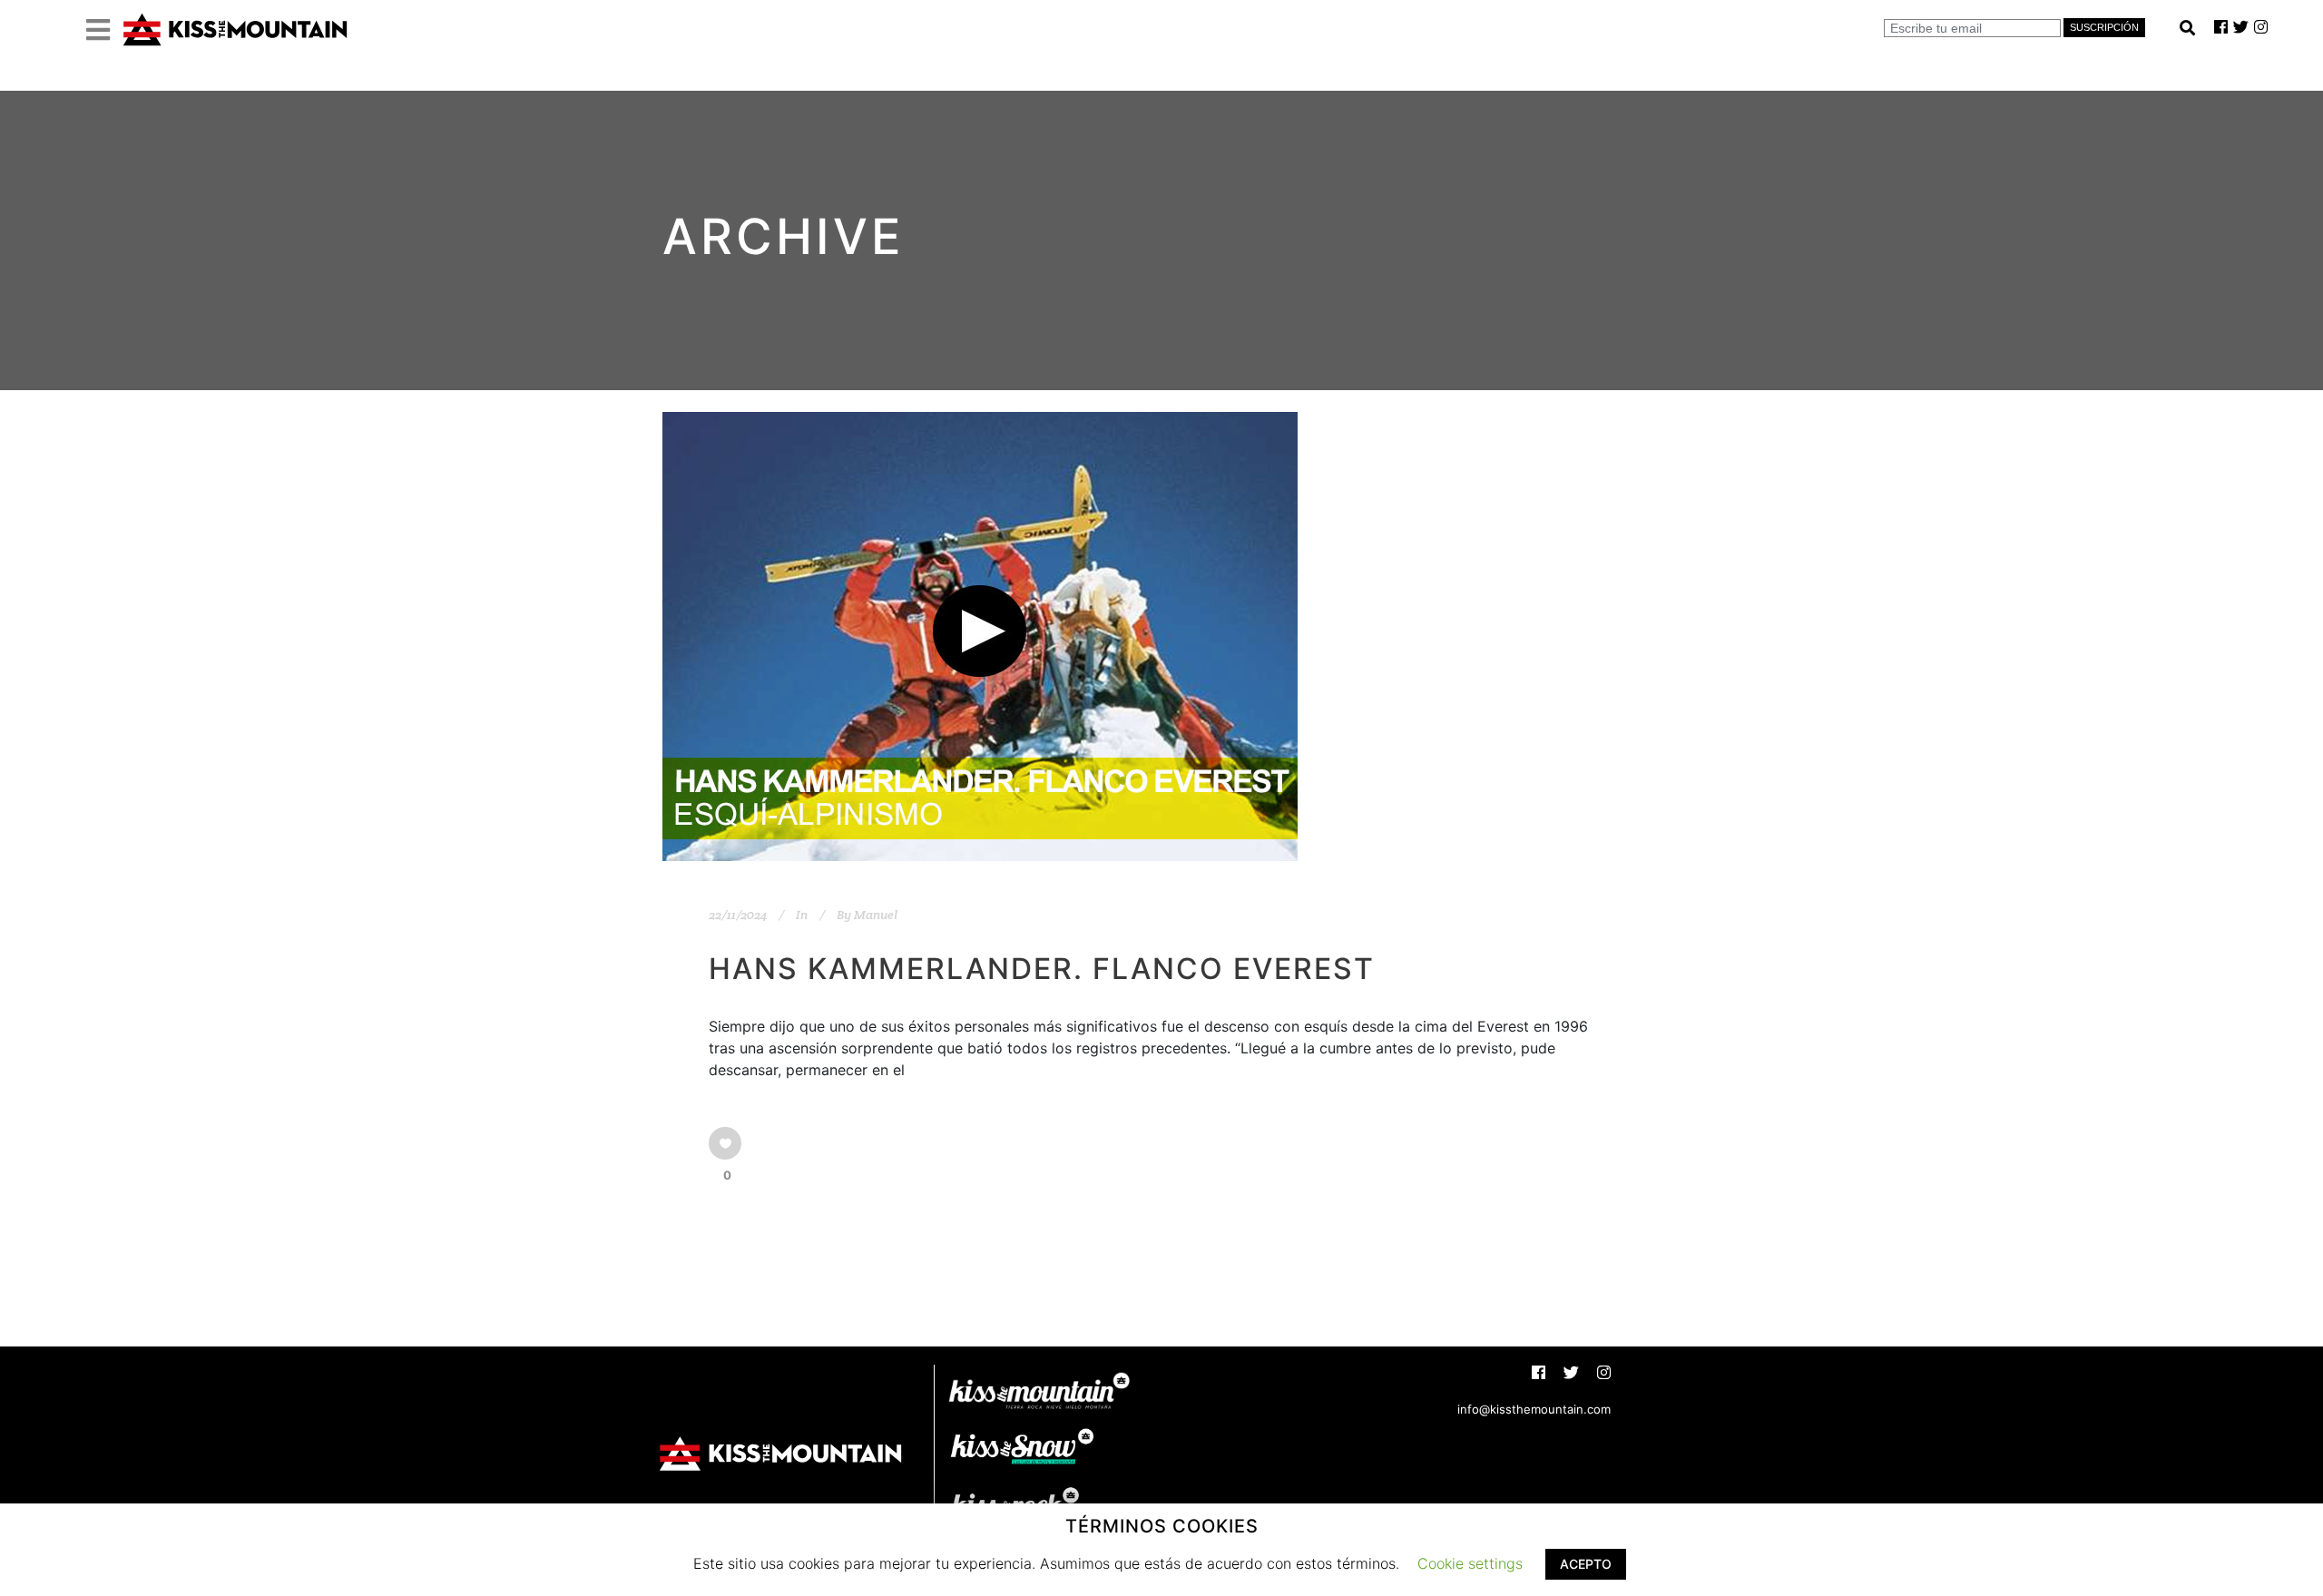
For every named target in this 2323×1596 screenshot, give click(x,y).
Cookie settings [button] (1470, 1563)
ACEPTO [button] (1586, 1564)
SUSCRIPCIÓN (2104, 27)
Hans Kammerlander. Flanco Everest (1042, 969)
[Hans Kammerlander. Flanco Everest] (980, 636)
